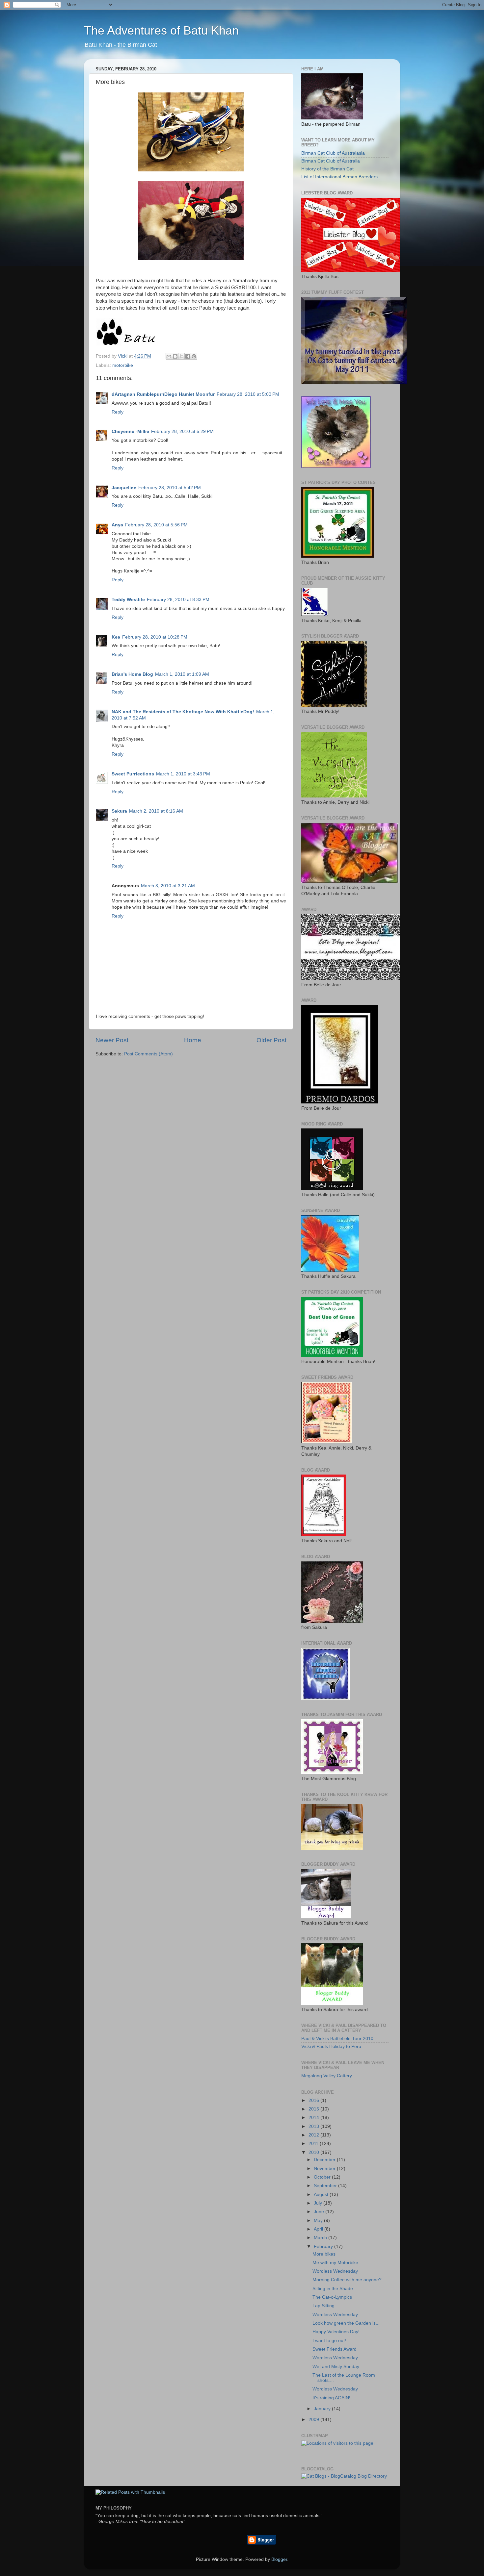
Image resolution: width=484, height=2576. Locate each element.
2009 (314, 2420)
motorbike (123, 365)
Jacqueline (124, 488)
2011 (314, 2144)
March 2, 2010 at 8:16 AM (156, 811)
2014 (314, 2118)
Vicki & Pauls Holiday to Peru (331, 2046)
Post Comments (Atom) (148, 1054)
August (322, 2195)
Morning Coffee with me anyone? (347, 2280)
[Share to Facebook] (188, 356)
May (319, 2221)
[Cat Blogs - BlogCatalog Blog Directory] (344, 2476)
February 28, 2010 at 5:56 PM (156, 525)
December (325, 2160)
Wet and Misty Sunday (336, 2367)
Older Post (271, 1040)
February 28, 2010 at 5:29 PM (182, 431)
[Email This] (169, 356)
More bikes (324, 2254)
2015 (314, 2109)
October (323, 2177)
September (326, 2186)
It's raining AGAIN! (331, 2398)
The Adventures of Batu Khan (161, 30)
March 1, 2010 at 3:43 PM (183, 774)
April (319, 2229)
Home (193, 1040)
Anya (117, 525)
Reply (118, 412)
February (324, 2247)
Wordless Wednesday (335, 2271)
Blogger (279, 2559)
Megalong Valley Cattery (327, 2076)
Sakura (119, 811)
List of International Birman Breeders (339, 177)
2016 (314, 2100)
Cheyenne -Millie (130, 431)
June (320, 2212)
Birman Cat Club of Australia (331, 161)
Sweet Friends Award (335, 2349)
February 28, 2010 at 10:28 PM (155, 637)
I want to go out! (329, 2341)
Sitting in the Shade (333, 2289)
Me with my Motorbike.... (338, 2263)
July (319, 2203)
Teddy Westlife (128, 600)
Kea (116, 637)
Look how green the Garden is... (346, 2323)
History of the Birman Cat (327, 169)
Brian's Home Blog (132, 674)
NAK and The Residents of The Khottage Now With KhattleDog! (183, 712)
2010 (314, 2152)
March (321, 2238)
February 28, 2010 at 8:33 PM (178, 600)
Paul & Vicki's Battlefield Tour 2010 (337, 2039)
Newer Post (112, 1040)
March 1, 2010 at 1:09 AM (182, 674)
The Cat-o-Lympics (332, 2297)
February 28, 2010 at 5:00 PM (248, 394)
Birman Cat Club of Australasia (333, 153)
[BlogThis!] (175, 356)
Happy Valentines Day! (336, 2332)
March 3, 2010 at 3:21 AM (168, 886)
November (325, 2169)
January (323, 2409)
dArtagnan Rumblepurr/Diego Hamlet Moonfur (163, 394)
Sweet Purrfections (133, 774)
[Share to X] (181, 356)
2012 (314, 2135)
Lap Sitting (323, 2306)
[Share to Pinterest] (194, 356)
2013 (314, 2126)
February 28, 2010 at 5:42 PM (170, 488)
